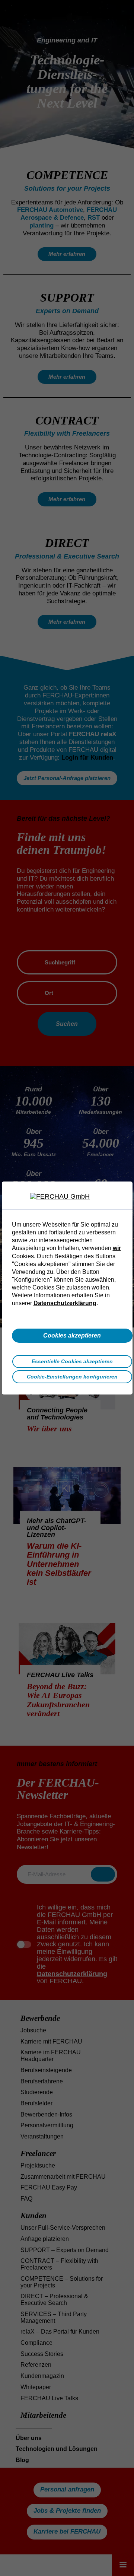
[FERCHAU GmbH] (67, 1197)
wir (117, 1248)
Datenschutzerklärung (65, 1303)
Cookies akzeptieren (72, 1335)
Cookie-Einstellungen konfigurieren (72, 1377)
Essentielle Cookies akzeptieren (72, 1361)
